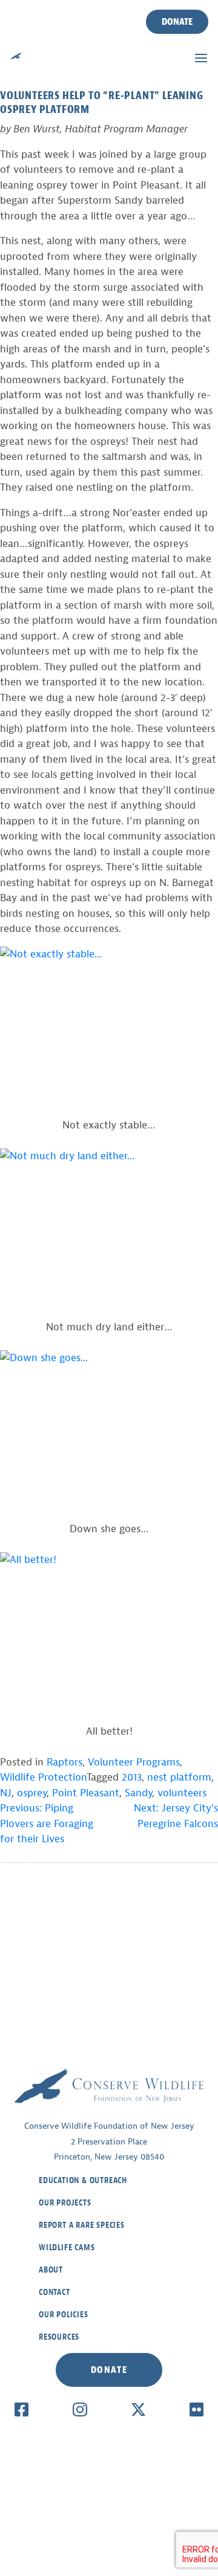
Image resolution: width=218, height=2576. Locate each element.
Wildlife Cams (67, 2248)
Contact (54, 2292)
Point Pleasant (86, 1793)
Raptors (64, 1762)
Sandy (138, 1793)
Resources (59, 2337)
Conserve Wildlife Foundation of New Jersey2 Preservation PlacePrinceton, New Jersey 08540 (109, 2141)
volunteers (182, 1793)
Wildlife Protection (43, 1777)
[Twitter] (138, 2409)
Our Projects (65, 2203)
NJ (6, 1793)
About (51, 2270)
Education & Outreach (83, 2180)
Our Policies (64, 2315)
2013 (132, 1777)
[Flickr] (197, 2409)
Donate (177, 22)
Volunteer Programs (134, 1762)
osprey (32, 1793)
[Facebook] (21, 2409)
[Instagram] (80, 2409)
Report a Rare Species (82, 2225)
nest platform (179, 1777)
